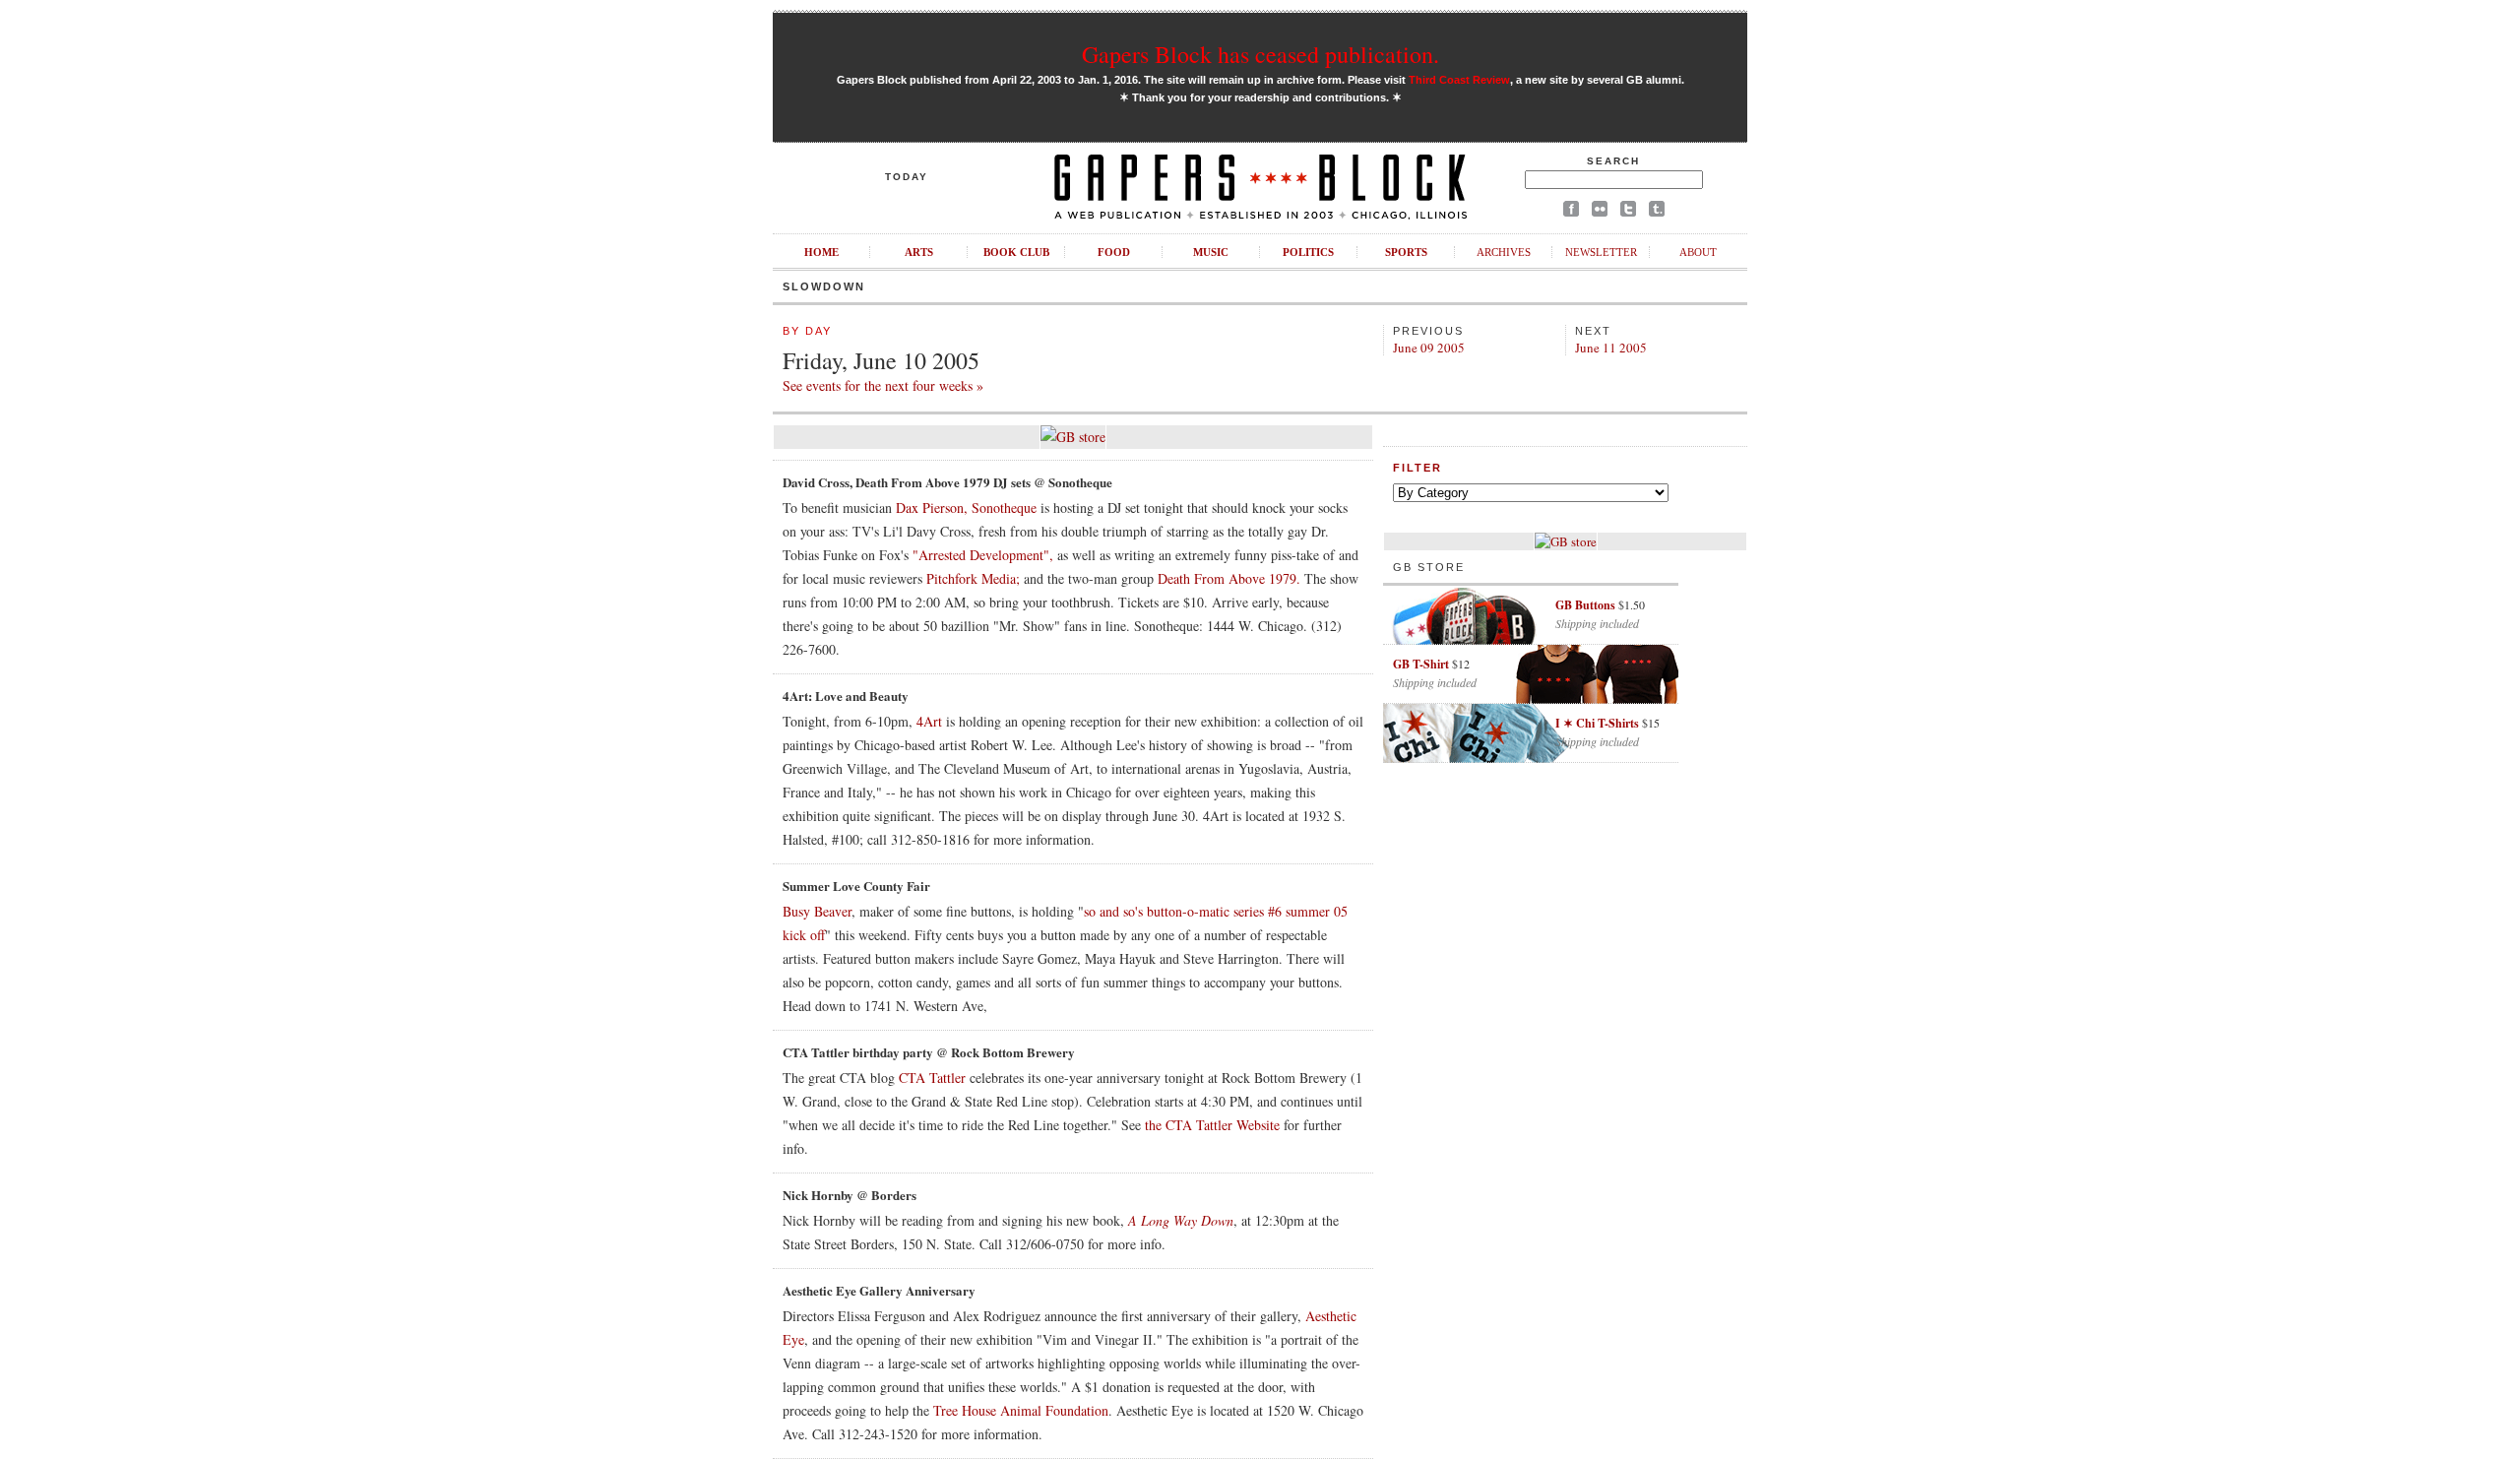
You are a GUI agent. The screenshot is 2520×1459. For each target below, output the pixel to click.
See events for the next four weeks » (883, 385)
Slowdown (824, 286)
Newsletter (1601, 252)
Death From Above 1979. (1229, 578)
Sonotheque (1004, 507)
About (1698, 252)
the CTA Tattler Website (1212, 1125)
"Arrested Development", (983, 555)
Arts (919, 252)
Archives (1504, 252)
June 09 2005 (1429, 348)
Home (821, 252)
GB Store (1429, 567)
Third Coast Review (1459, 80)
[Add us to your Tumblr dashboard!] (1657, 212)
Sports (1406, 252)
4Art (929, 721)
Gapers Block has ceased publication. (1260, 54)
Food (1114, 252)
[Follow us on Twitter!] (1628, 212)
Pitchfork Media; (973, 578)
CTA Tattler (932, 1078)
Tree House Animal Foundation (1021, 1410)
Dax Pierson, (932, 507)
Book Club (1016, 252)
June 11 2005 (1611, 348)
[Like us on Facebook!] (1571, 212)
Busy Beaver (817, 911)
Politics (1308, 252)
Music (1211, 252)
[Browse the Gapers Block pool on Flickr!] (1600, 212)
